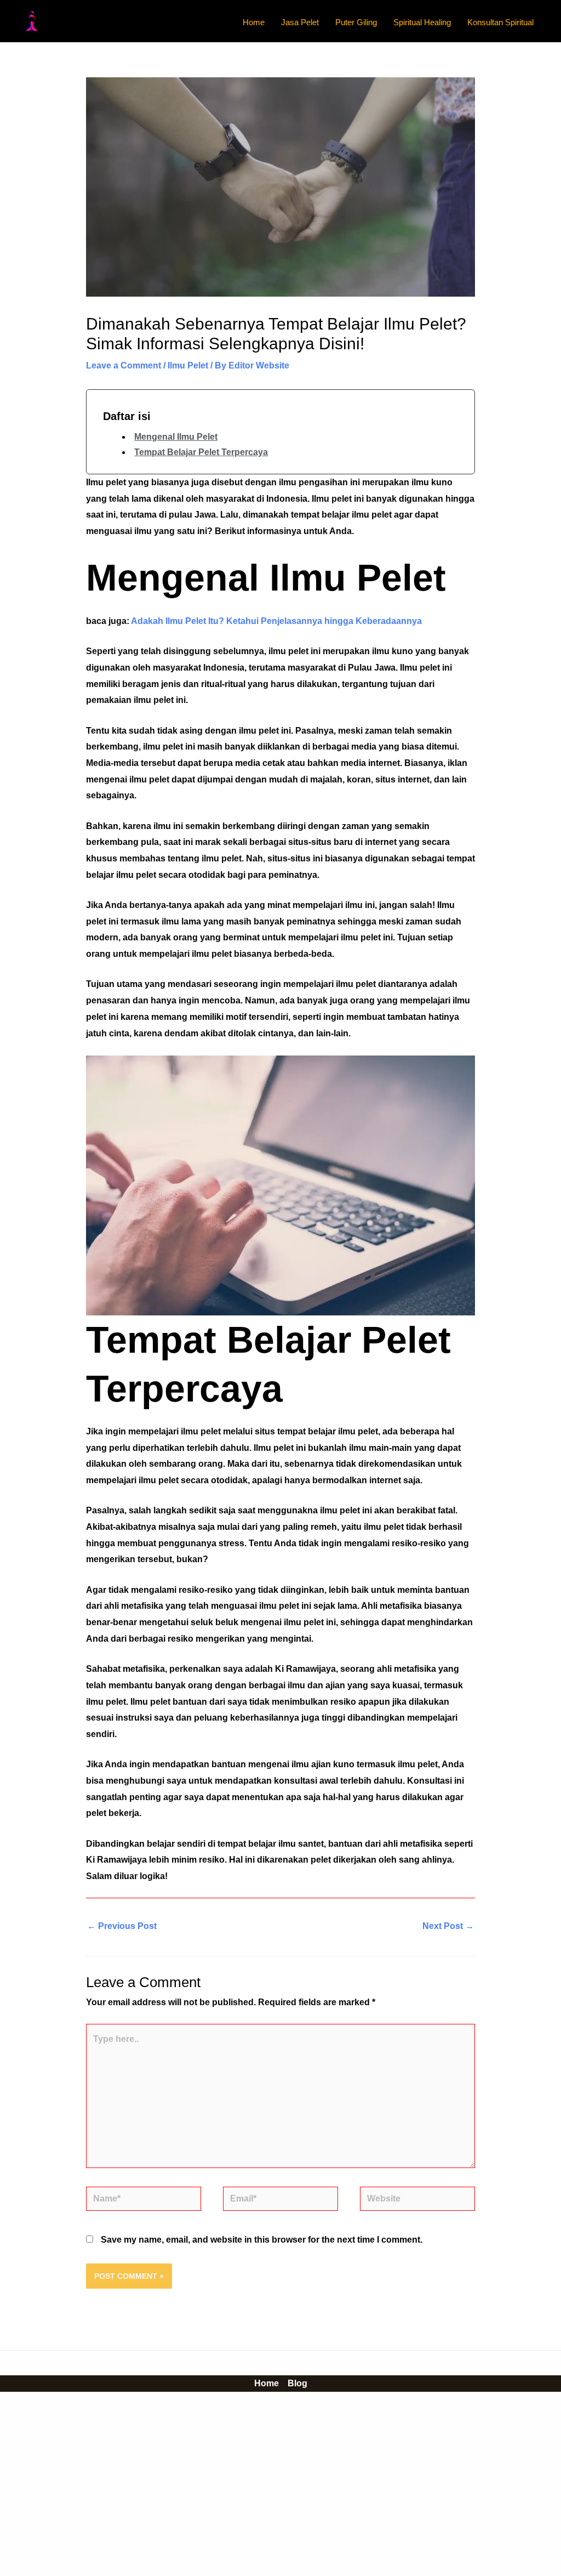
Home (267, 2383)
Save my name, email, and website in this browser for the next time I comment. (262, 2240)
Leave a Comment (124, 365)
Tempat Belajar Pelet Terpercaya (201, 452)
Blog (297, 2383)
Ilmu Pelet (188, 365)
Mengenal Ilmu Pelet (176, 437)
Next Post (448, 1926)
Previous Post (122, 1926)
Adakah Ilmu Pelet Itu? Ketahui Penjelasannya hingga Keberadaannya (276, 621)
